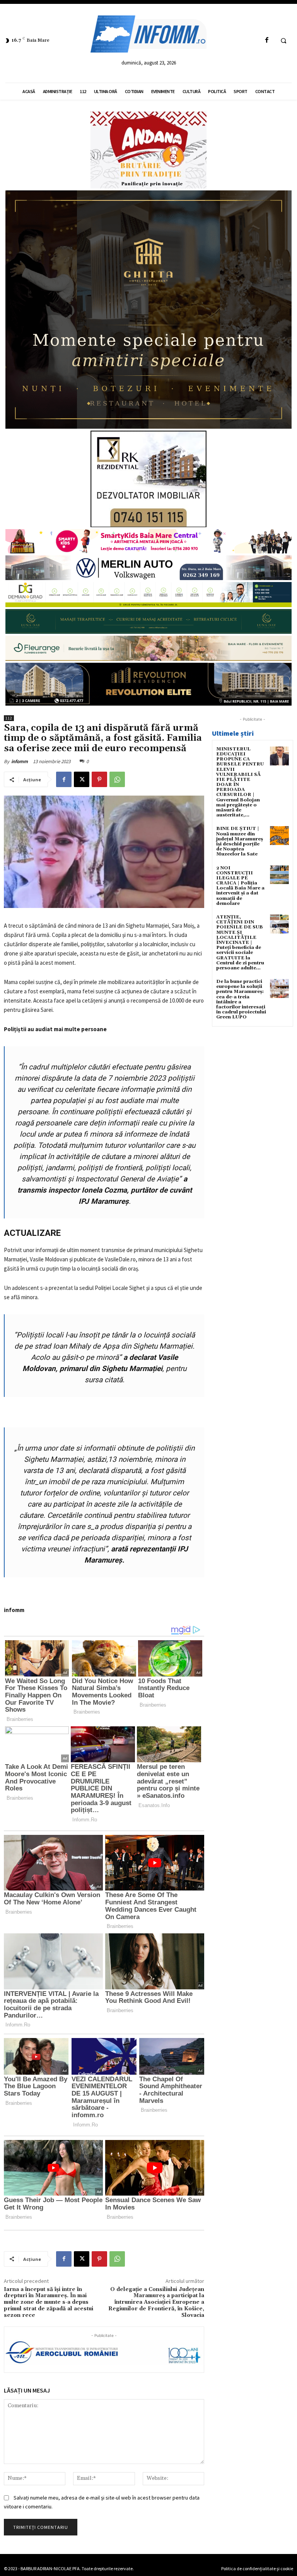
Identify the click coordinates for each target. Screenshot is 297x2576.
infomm (20, 761)
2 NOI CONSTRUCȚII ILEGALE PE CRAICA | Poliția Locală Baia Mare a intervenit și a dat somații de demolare (240, 886)
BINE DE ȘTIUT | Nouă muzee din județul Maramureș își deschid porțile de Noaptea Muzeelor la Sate (240, 841)
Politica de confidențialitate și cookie (257, 2568)
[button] (283, 41)
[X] (82, 779)
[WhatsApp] (117, 779)
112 (9, 718)
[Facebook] (267, 40)
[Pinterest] (99, 779)
